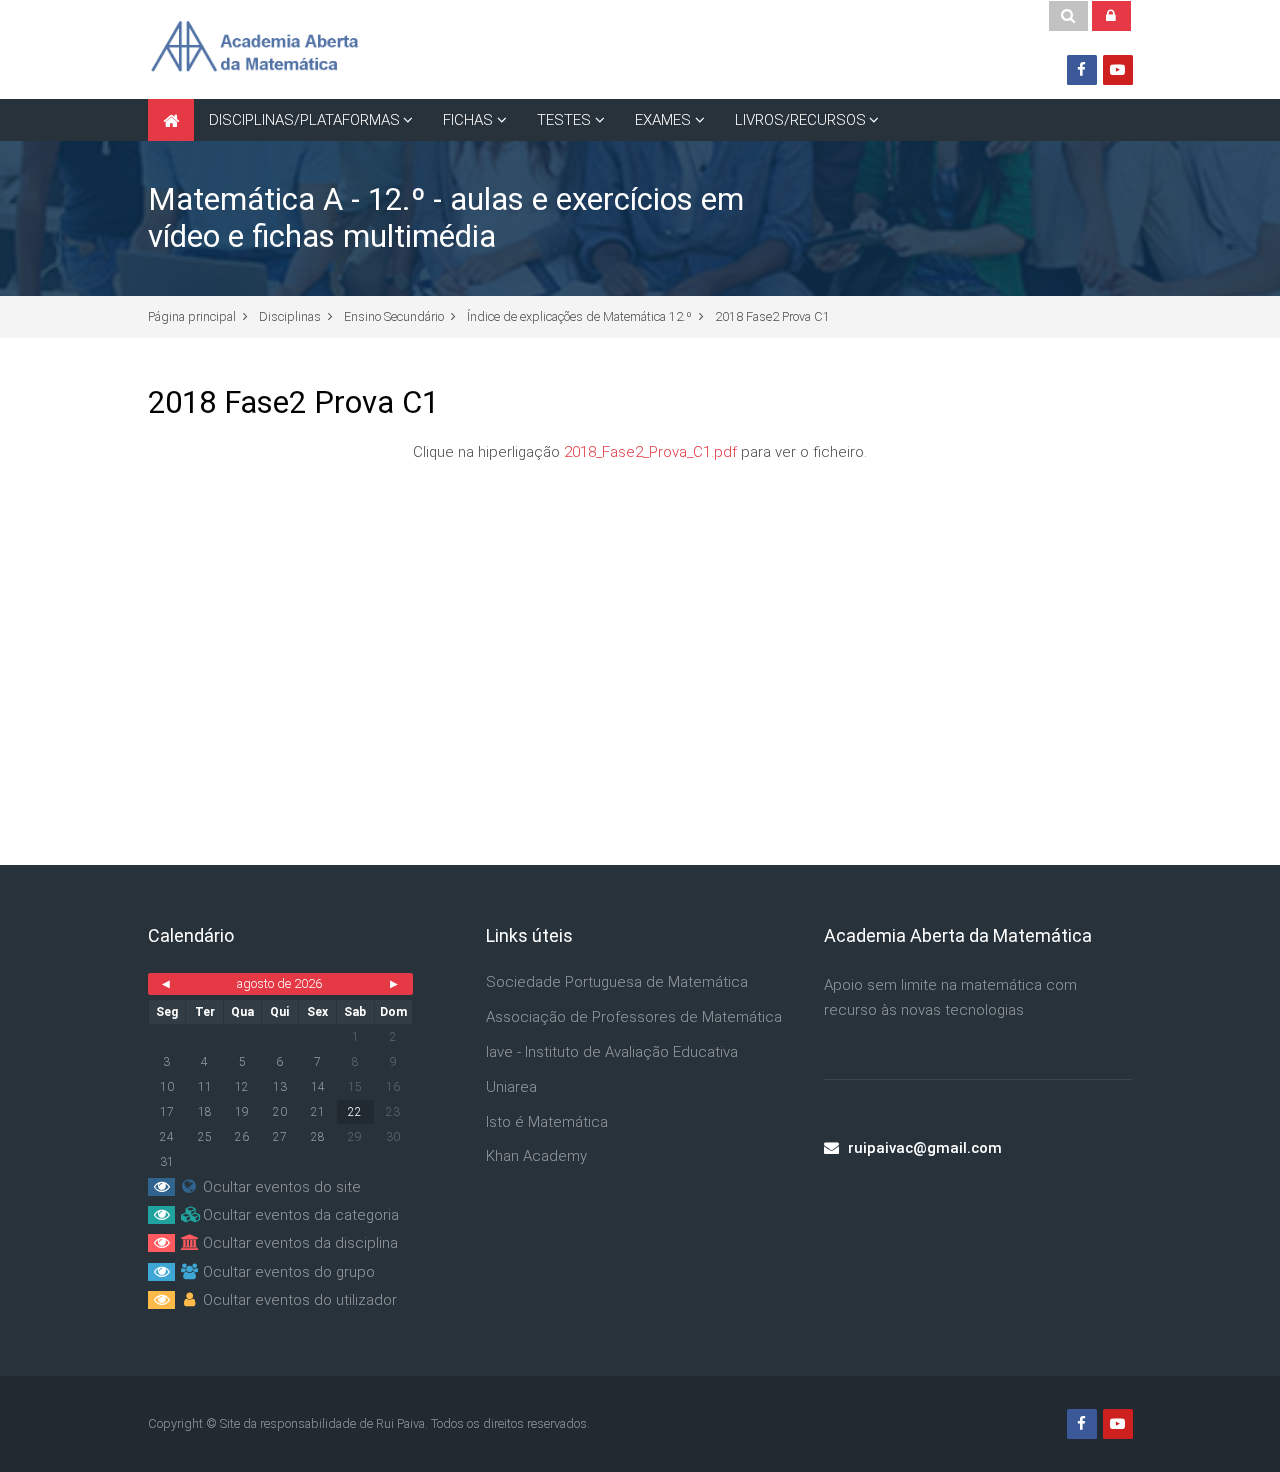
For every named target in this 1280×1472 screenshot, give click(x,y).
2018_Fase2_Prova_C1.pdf (650, 452)
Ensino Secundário (394, 316)
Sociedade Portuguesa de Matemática (617, 982)
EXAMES (663, 120)
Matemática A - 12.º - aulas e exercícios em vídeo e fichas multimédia (446, 218)
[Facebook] (1082, 70)
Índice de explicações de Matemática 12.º (579, 316)
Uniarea (511, 1087)
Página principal (192, 316)
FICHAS (468, 120)
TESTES (564, 120)
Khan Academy (536, 1156)
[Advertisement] (640, 635)
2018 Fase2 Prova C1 (772, 316)
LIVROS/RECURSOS (800, 120)
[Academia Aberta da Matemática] (254, 49)
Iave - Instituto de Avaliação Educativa (612, 1052)
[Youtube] (1118, 70)
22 (355, 1112)
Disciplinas (290, 316)
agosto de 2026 (279, 983)
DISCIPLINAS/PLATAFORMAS (304, 120)
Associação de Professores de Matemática (634, 1017)
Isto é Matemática (547, 1122)
